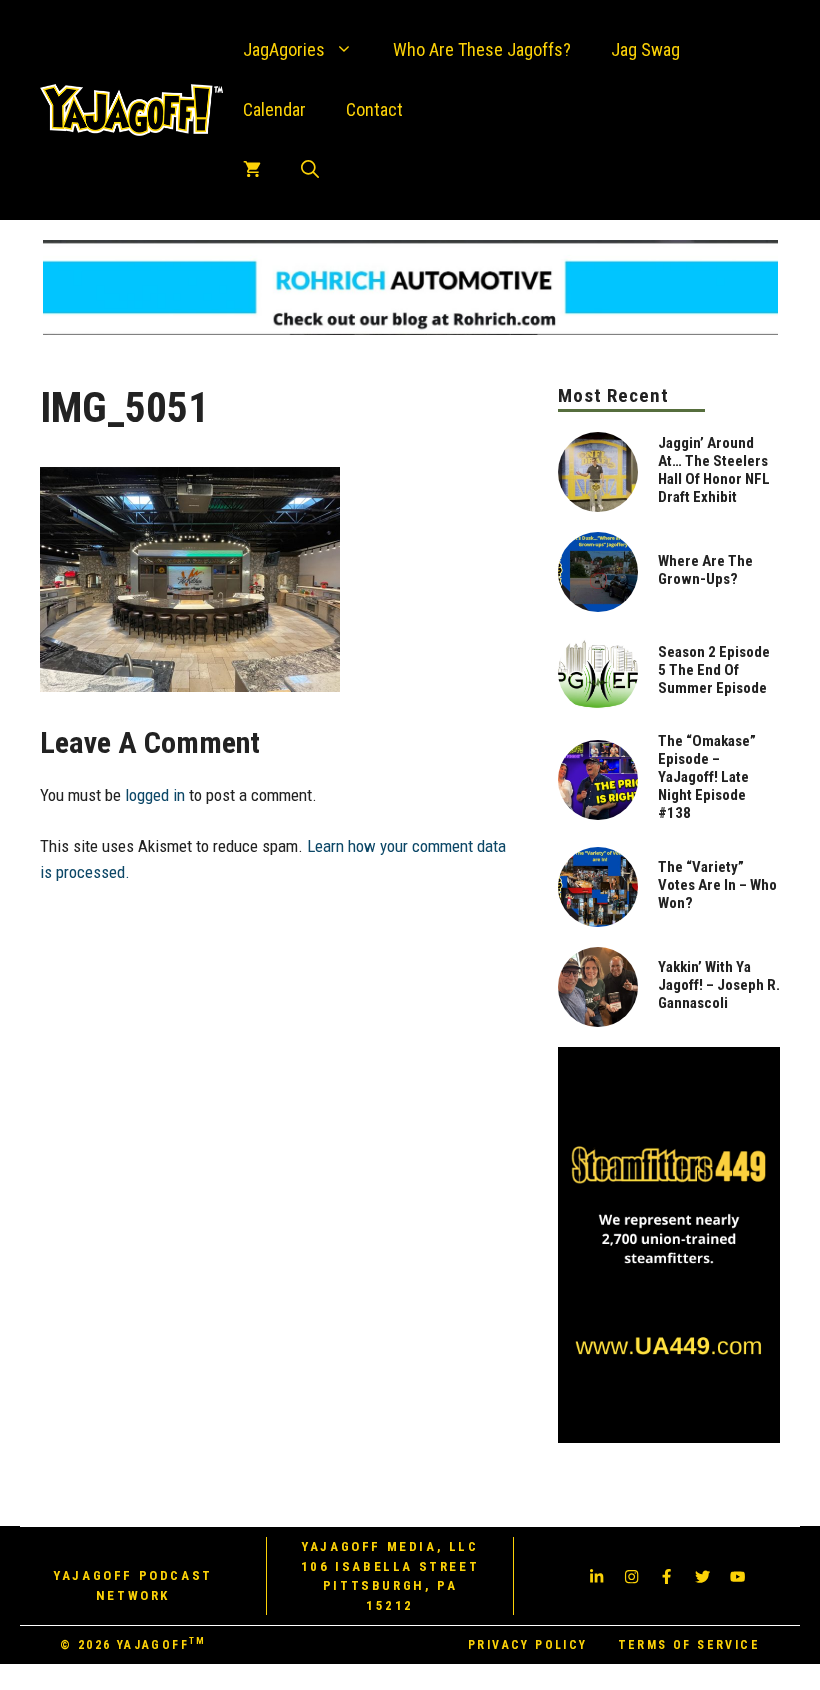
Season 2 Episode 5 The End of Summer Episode (714, 670)
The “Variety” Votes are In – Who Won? (717, 885)
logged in (155, 795)
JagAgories (284, 49)
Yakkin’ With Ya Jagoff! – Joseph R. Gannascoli (719, 985)
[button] (310, 170)
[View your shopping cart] (252, 170)
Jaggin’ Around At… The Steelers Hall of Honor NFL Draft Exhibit (714, 470)
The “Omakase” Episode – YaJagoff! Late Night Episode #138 (707, 777)
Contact (374, 109)
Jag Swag (645, 49)
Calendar (274, 109)
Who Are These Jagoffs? (482, 49)
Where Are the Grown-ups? (705, 570)
